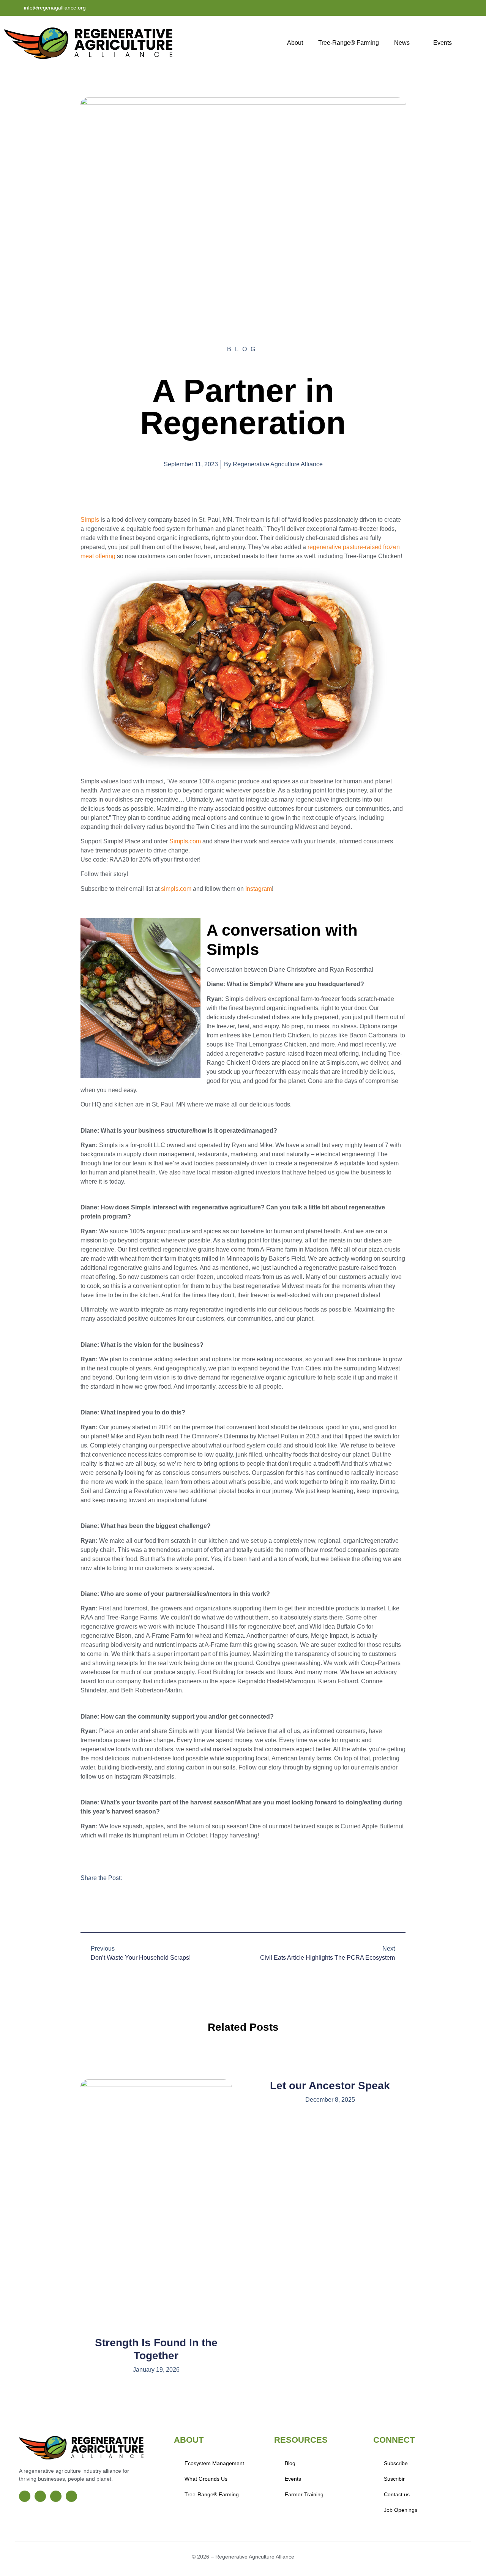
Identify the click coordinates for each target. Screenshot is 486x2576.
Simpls (90, 520)
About (295, 43)
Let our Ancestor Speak (330, 2086)
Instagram (259, 889)
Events (443, 43)
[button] (85, 1908)
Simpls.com (185, 841)
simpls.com (176, 889)
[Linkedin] (467, 8)
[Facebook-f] (420, 8)
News (402, 43)
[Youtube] (451, 8)
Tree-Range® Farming (349, 43)
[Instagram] (435, 8)
